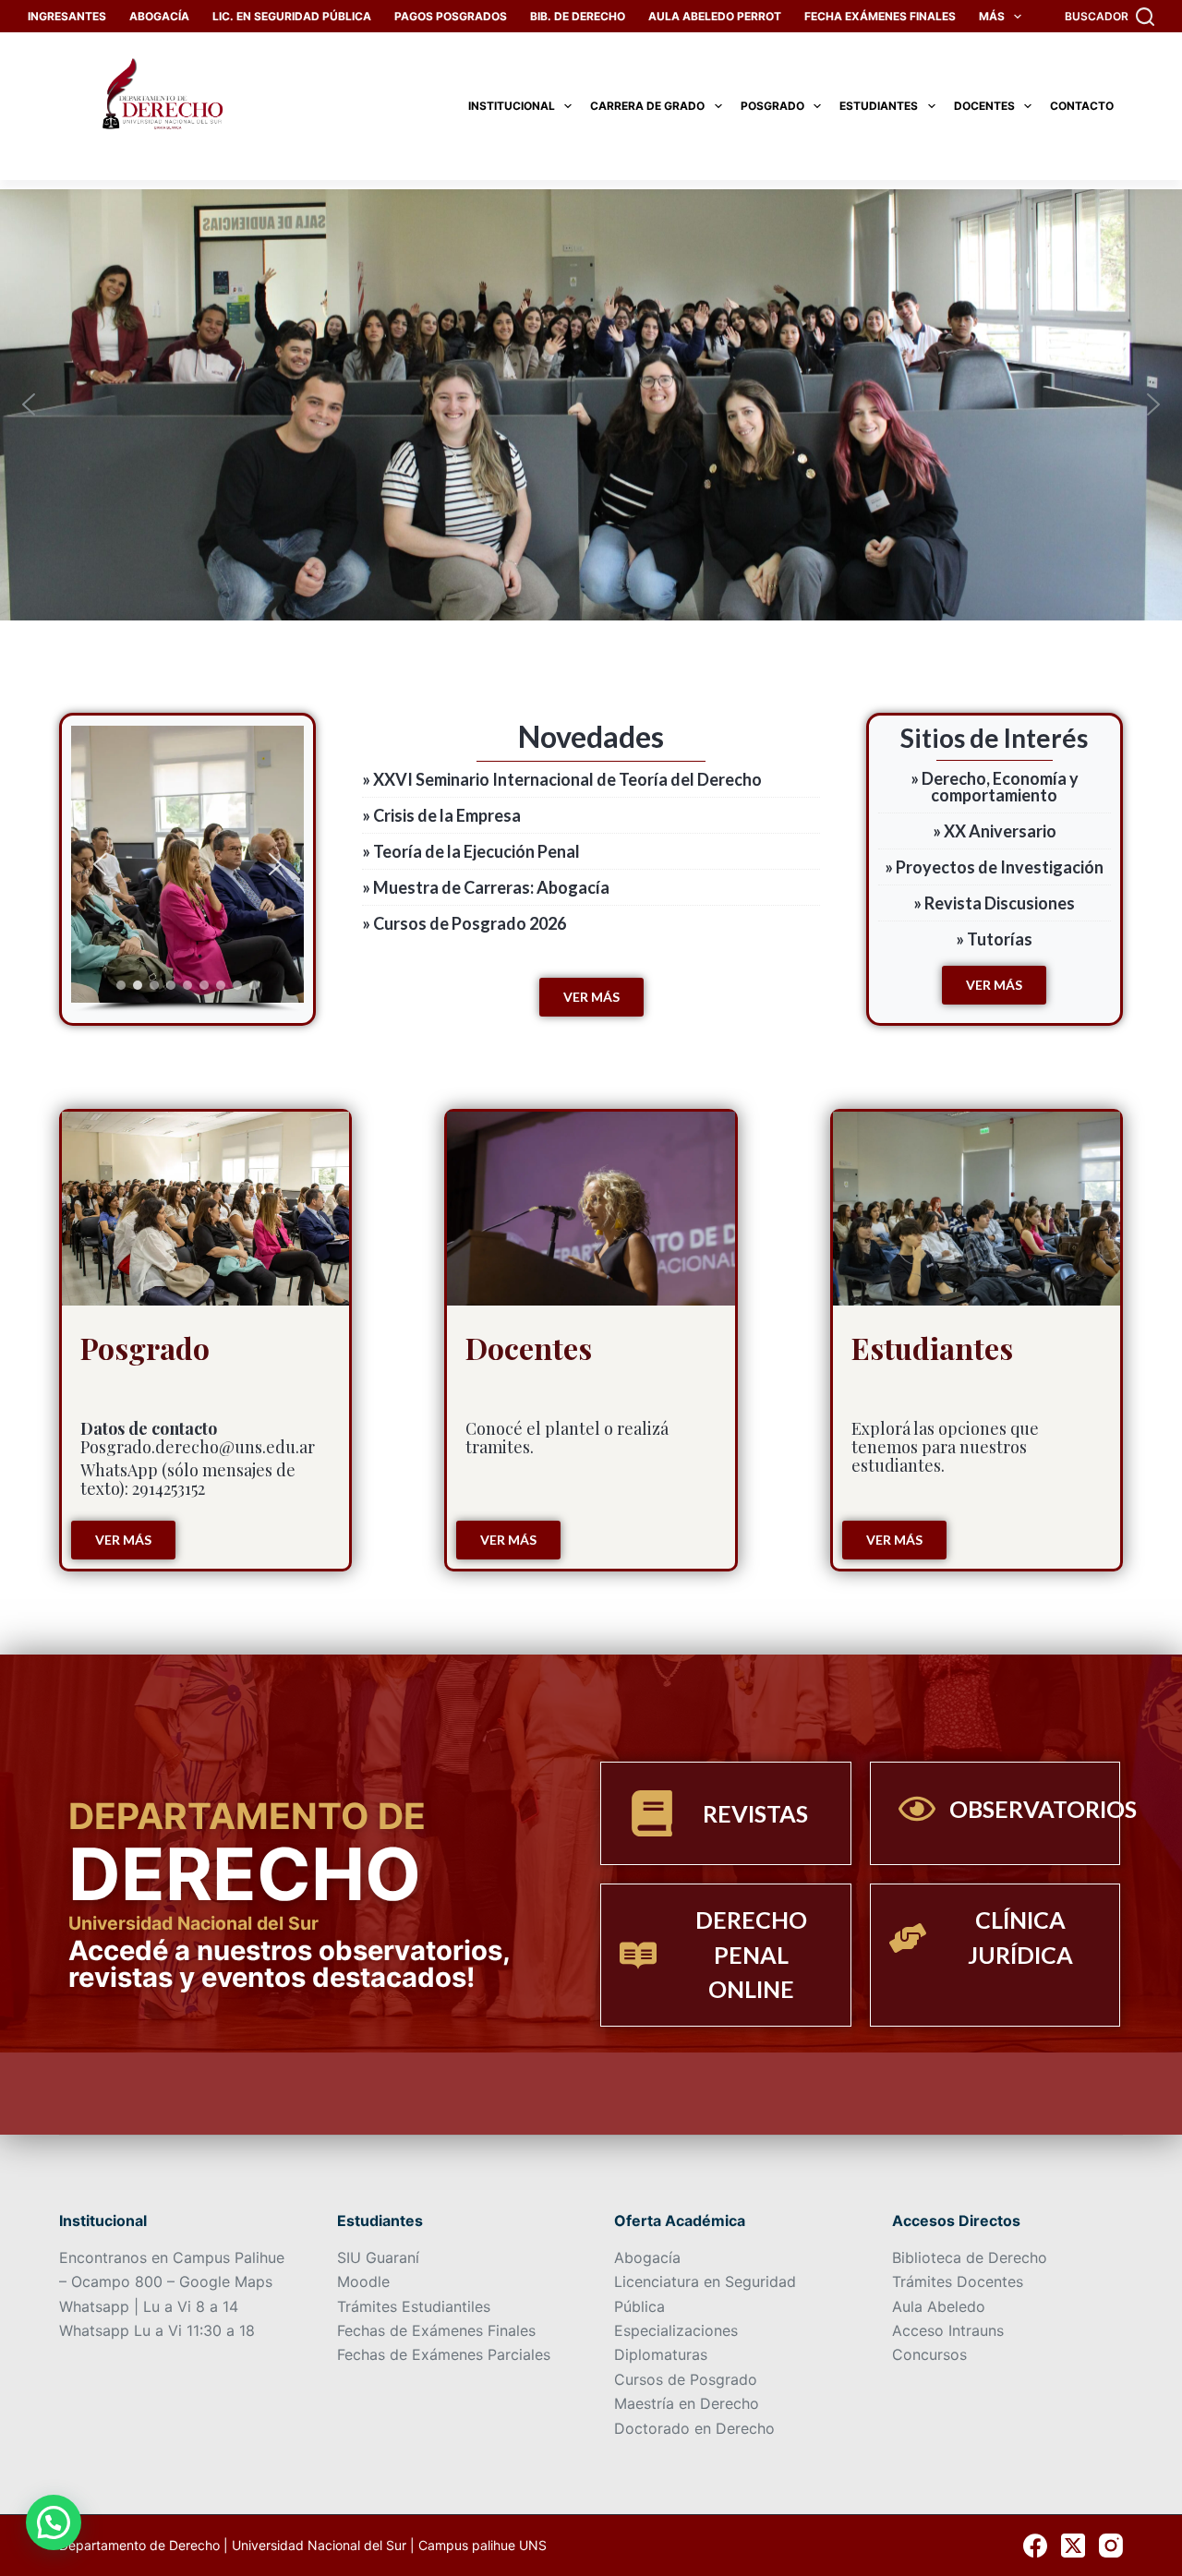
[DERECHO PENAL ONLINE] (638, 1956)
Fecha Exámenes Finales (880, 16)
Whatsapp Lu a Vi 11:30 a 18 (157, 2330)
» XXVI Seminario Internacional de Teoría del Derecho (562, 779)
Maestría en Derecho (687, 2403)
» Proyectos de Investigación (994, 867)
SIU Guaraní (378, 2257)
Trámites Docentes (958, 2281)
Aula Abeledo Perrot (715, 16)
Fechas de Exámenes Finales (436, 2330)
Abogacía (159, 16)
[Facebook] (1035, 2546)
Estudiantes (879, 106)
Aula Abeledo (939, 2306)
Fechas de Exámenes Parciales (444, 2354)
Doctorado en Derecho (694, 2428)
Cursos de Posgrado (686, 2379)
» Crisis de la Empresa (441, 815)
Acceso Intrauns (948, 2330)
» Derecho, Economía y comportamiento (995, 787)
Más (992, 16)
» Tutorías (994, 939)
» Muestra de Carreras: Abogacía (486, 887)
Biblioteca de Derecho (970, 2257)
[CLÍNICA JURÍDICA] (908, 1938)
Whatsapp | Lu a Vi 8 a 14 (149, 2306)
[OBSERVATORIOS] (917, 1809)
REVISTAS (755, 1813)
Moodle (363, 2281)
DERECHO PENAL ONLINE (751, 1954)
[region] (187, 869)
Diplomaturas (661, 2354)
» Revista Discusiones (994, 903)
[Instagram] (1111, 2546)
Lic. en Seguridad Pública (292, 16)
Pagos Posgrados (451, 16)
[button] (29, 404)
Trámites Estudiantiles (414, 2306)
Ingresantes (67, 16)
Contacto (1082, 106)
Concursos (929, 2354)
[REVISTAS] (652, 1813)
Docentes (984, 106)
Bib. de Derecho (578, 16)
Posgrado (772, 106)
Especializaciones (676, 2330)
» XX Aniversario (995, 831)
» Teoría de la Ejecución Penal (471, 851)
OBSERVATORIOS (1043, 1809)
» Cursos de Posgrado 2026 (464, 923)
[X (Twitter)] (1073, 2546)
